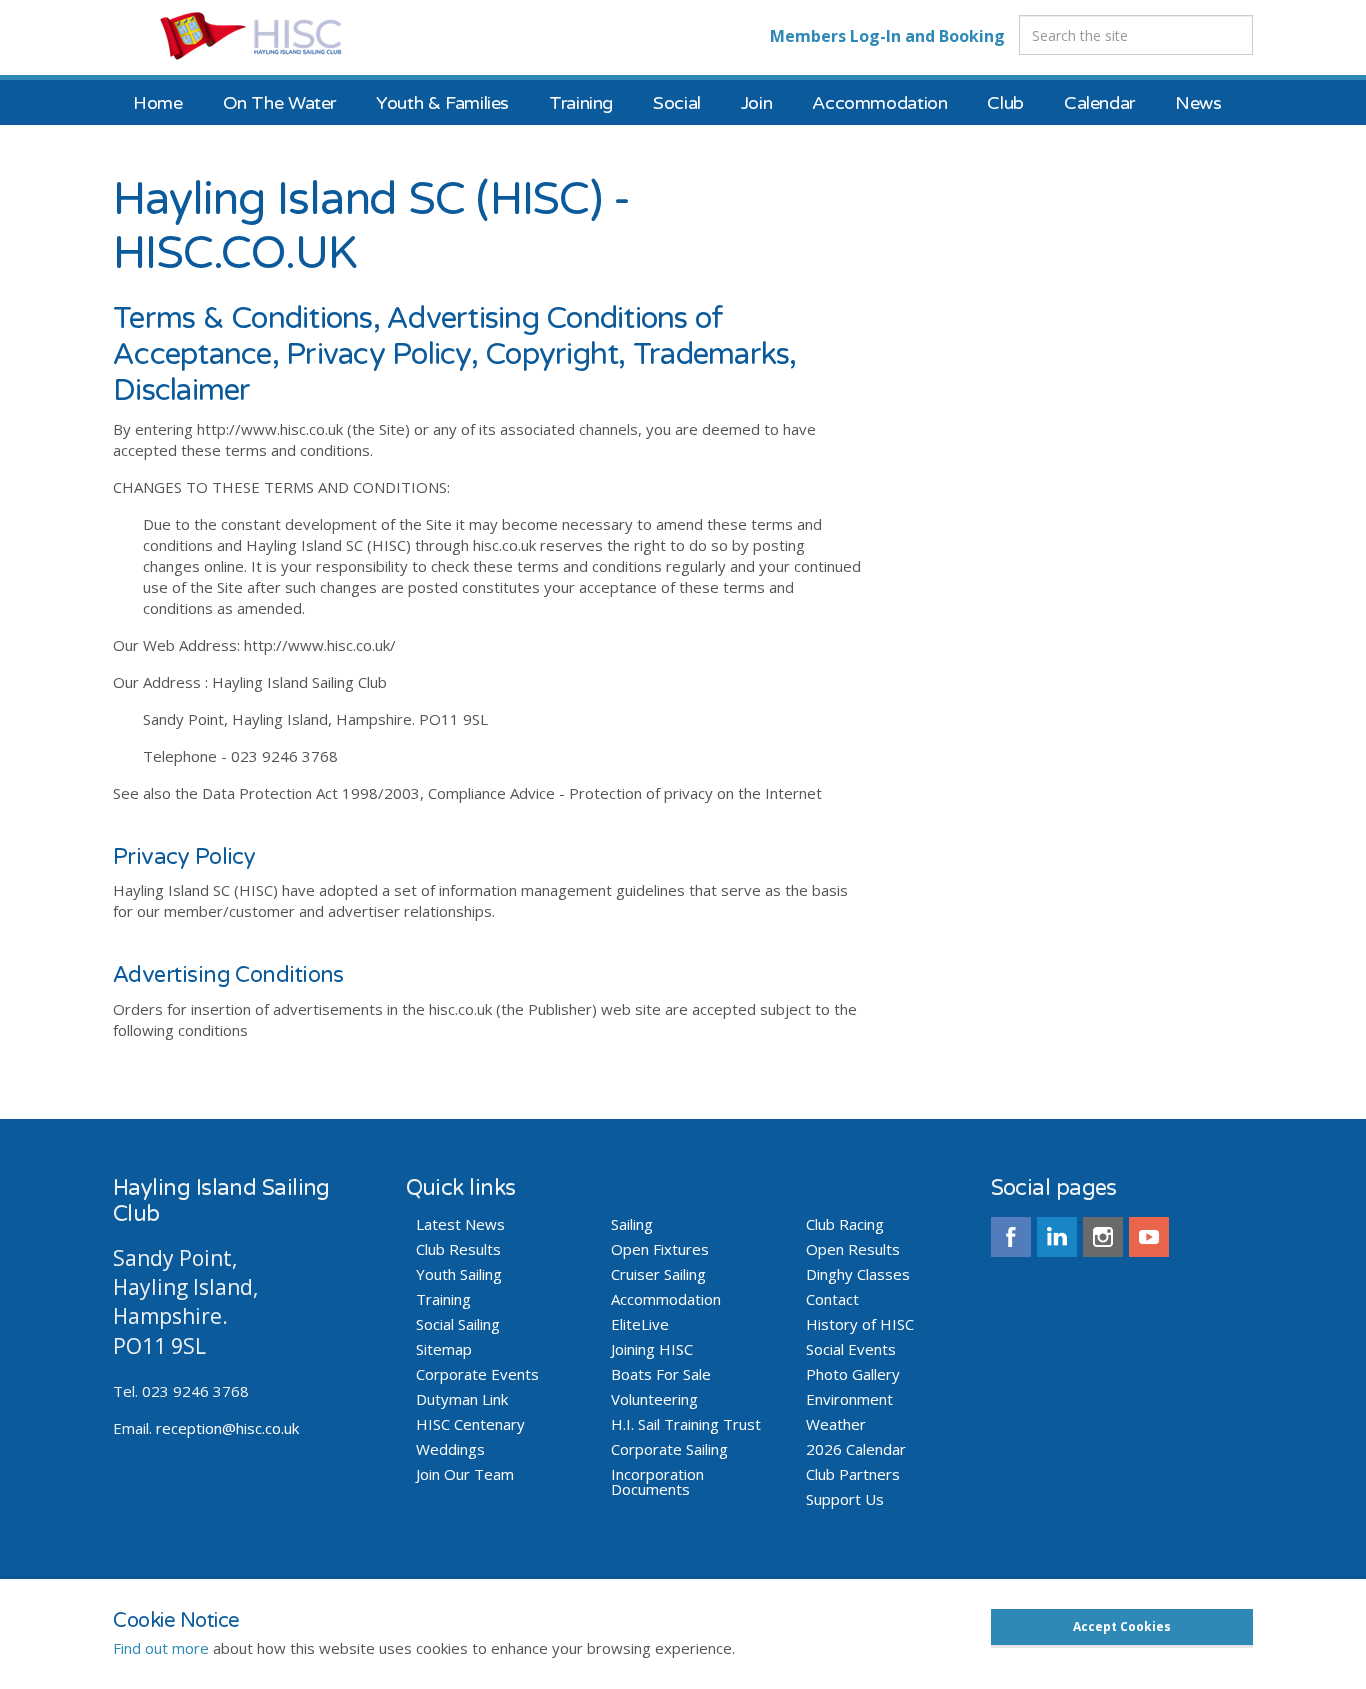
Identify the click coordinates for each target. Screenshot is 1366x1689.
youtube (1149, 1237)
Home (158, 103)
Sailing (632, 1224)
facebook (1011, 1237)
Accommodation (879, 103)
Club (1005, 103)
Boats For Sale (661, 1374)
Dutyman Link (462, 1399)
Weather (836, 1424)
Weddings (450, 1449)
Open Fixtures (660, 1249)
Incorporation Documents (657, 1482)
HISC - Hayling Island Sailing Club (270, 35)
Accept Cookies (1122, 1626)
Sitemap (444, 1349)
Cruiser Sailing (658, 1274)
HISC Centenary (470, 1424)
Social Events (851, 1349)
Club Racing (845, 1224)
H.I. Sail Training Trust (686, 1424)
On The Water (280, 103)
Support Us (845, 1499)
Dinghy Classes (858, 1274)
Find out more (161, 1648)
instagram (1103, 1237)
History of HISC (860, 1324)
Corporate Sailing (669, 1449)
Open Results (853, 1249)
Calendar (1099, 103)
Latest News (460, 1224)
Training (581, 103)
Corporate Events (477, 1374)
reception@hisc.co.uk (227, 1428)
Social (677, 103)
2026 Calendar (856, 1449)
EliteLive (640, 1324)
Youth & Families (442, 103)
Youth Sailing (459, 1274)
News (1198, 103)
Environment (849, 1399)
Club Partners (853, 1474)
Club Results (458, 1249)
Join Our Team (465, 1474)
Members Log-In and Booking (887, 36)
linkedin (1057, 1237)
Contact (832, 1299)
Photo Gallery (853, 1374)
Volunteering (654, 1399)
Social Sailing (458, 1324)
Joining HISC (652, 1349)
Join (757, 103)
